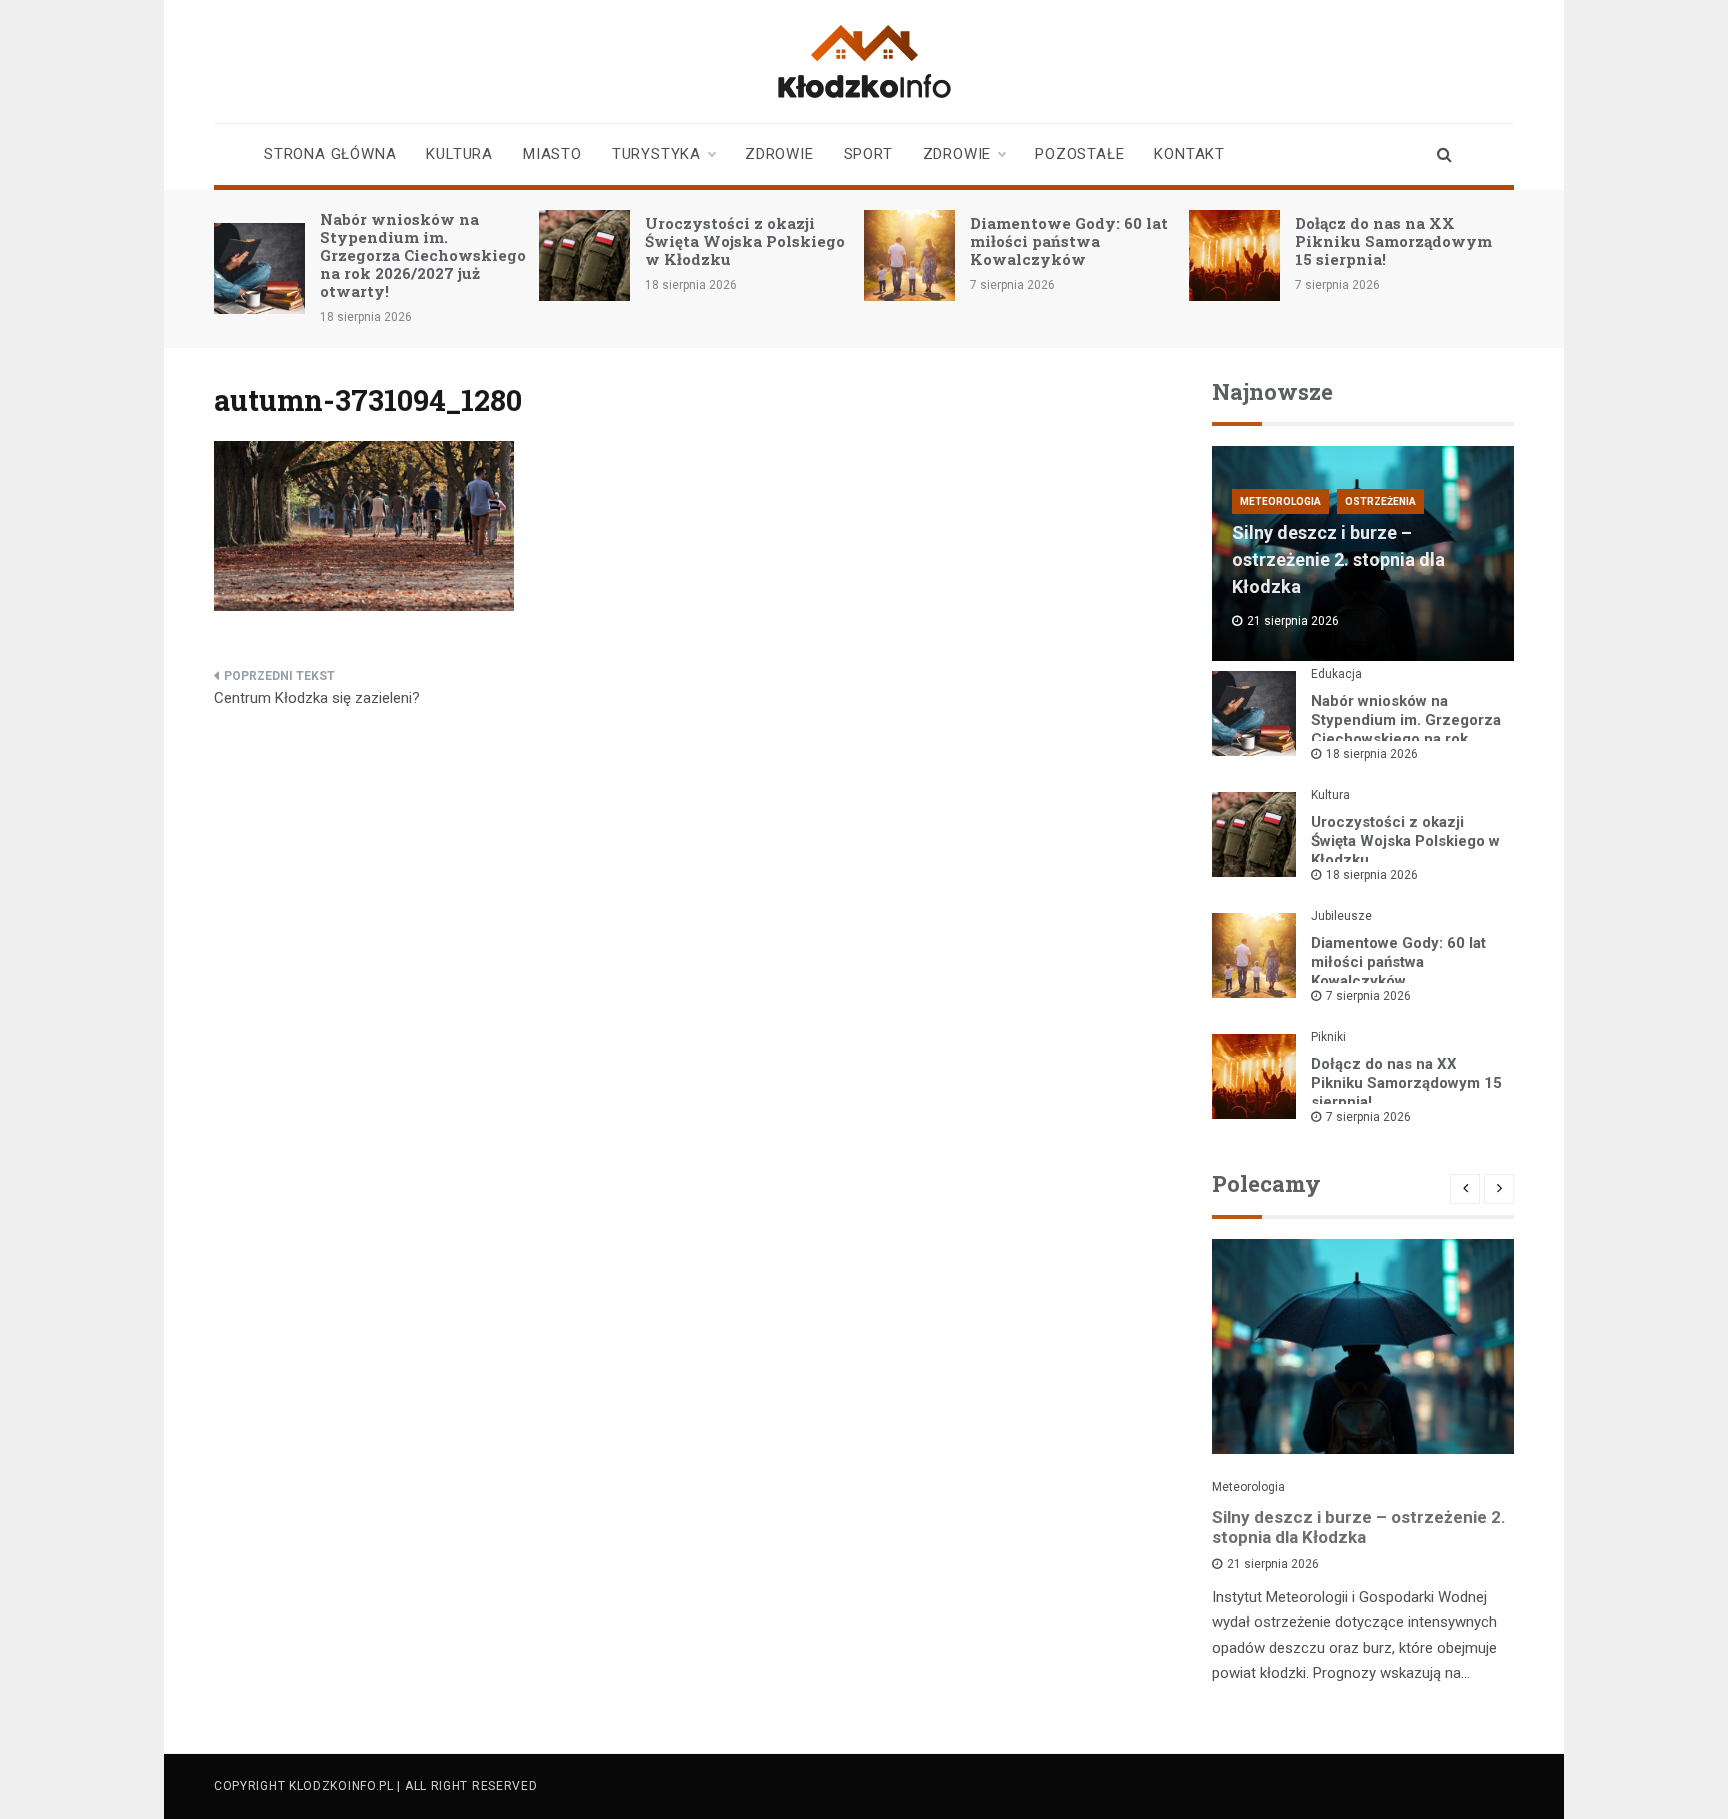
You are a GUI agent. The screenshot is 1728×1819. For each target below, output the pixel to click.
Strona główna (330, 154)
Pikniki (1328, 1037)
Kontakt (1189, 154)
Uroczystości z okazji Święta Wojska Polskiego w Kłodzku (745, 241)
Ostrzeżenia (1380, 501)
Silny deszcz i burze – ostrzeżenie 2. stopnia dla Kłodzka (1338, 559)
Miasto (552, 154)
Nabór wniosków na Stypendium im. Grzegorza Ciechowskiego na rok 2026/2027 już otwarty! (423, 255)
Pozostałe (1079, 154)
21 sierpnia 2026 (1273, 1564)
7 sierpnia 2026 (1368, 996)
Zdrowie (779, 154)
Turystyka (656, 154)
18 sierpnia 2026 (1372, 754)
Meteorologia (1280, 501)
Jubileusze (1341, 916)
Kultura (459, 154)
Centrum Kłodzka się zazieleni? (317, 698)
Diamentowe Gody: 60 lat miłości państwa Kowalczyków (1069, 241)
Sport (868, 154)
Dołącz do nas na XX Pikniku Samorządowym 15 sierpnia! (1393, 241)
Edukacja (1336, 674)
